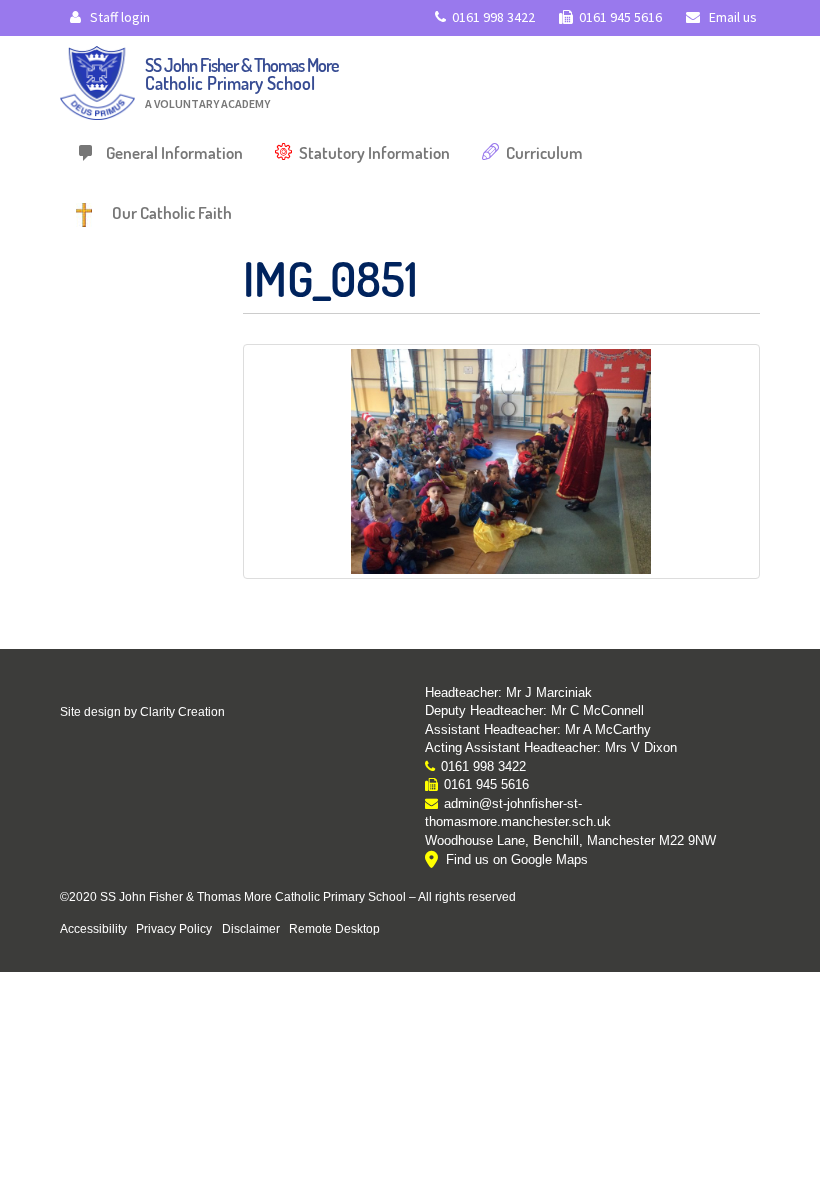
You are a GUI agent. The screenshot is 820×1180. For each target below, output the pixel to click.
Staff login (118, 17)
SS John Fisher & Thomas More (242, 82)
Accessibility (93, 928)
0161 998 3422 (493, 17)
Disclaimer (251, 928)
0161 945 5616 (620, 17)
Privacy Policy (174, 928)
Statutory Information (374, 152)
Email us (731, 17)
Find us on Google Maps (517, 859)
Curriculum (544, 152)
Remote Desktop (334, 928)
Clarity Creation (182, 712)
